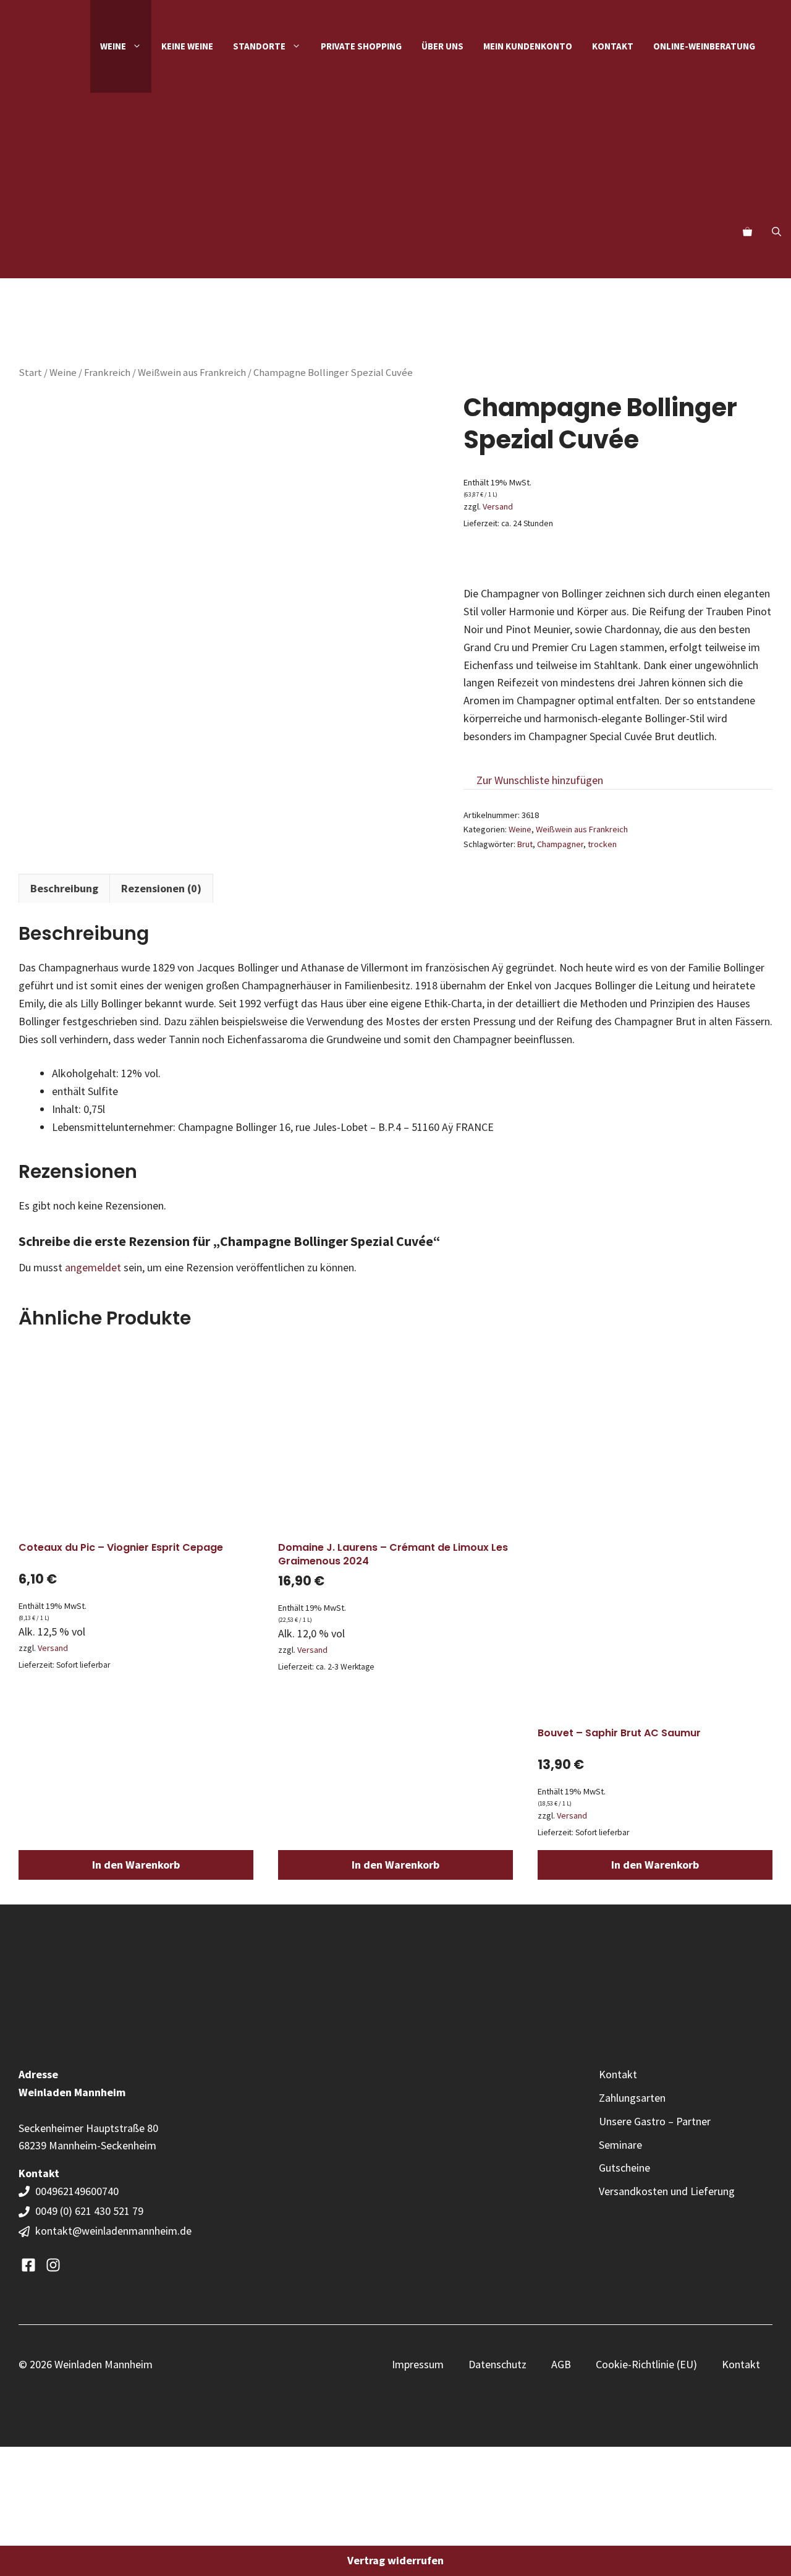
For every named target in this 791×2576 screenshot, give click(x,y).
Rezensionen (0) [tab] (161, 888)
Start (30, 373)
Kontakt (613, 46)
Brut (525, 844)
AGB (561, 2364)
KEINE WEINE (187, 46)
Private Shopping (361, 46)
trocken (602, 844)
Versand (498, 506)
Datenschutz (497, 2364)
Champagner (560, 844)
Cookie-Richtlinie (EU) (646, 2364)
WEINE (113, 46)
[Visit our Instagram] (53, 2265)
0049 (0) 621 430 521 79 (89, 2211)
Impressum (418, 2364)
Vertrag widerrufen (395, 2560)
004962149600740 (78, 2191)
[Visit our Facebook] (28, 2265)
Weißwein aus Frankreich (192, 373)
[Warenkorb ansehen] (747, 232)
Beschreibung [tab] (64, 888)
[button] (776, 232)
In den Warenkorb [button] (136, 1865)
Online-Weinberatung (704, 46)
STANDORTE (259, 46)
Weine (63, 373)
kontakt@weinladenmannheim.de (113, 2231)
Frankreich (107, 373)
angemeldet (93, 1267)
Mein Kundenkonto (528, 46)
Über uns (442, 46)
